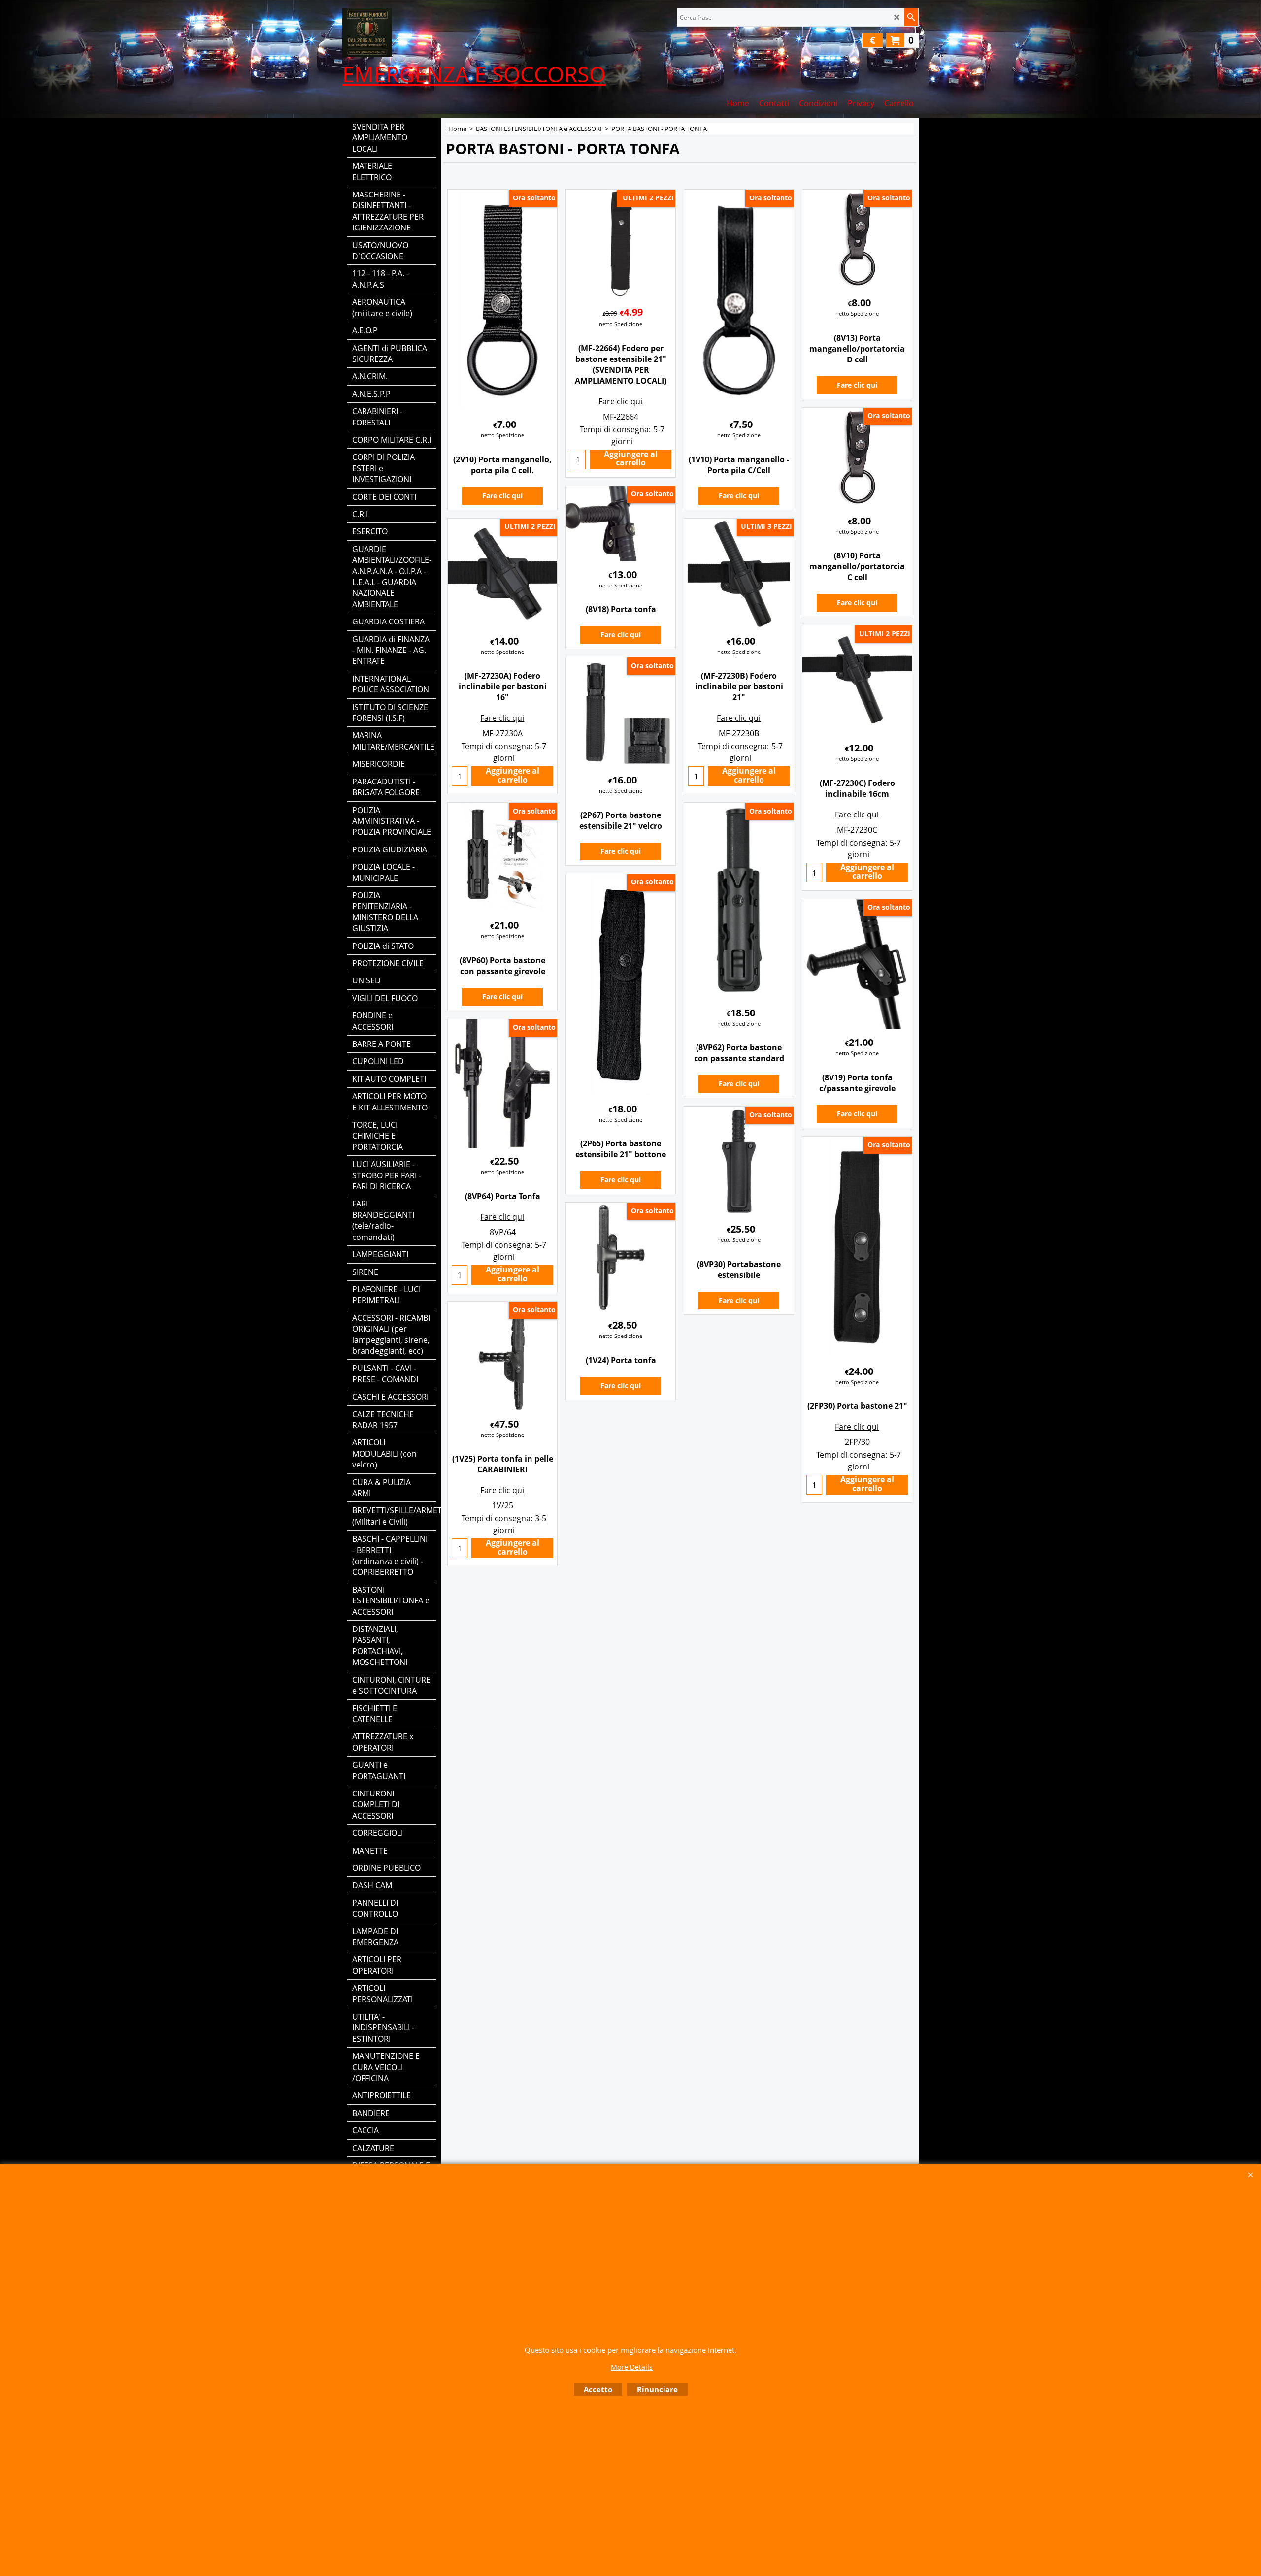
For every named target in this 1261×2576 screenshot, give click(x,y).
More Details (632, 2367)
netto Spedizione (502, 435)
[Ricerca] (911, 17)
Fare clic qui (502, 496)
